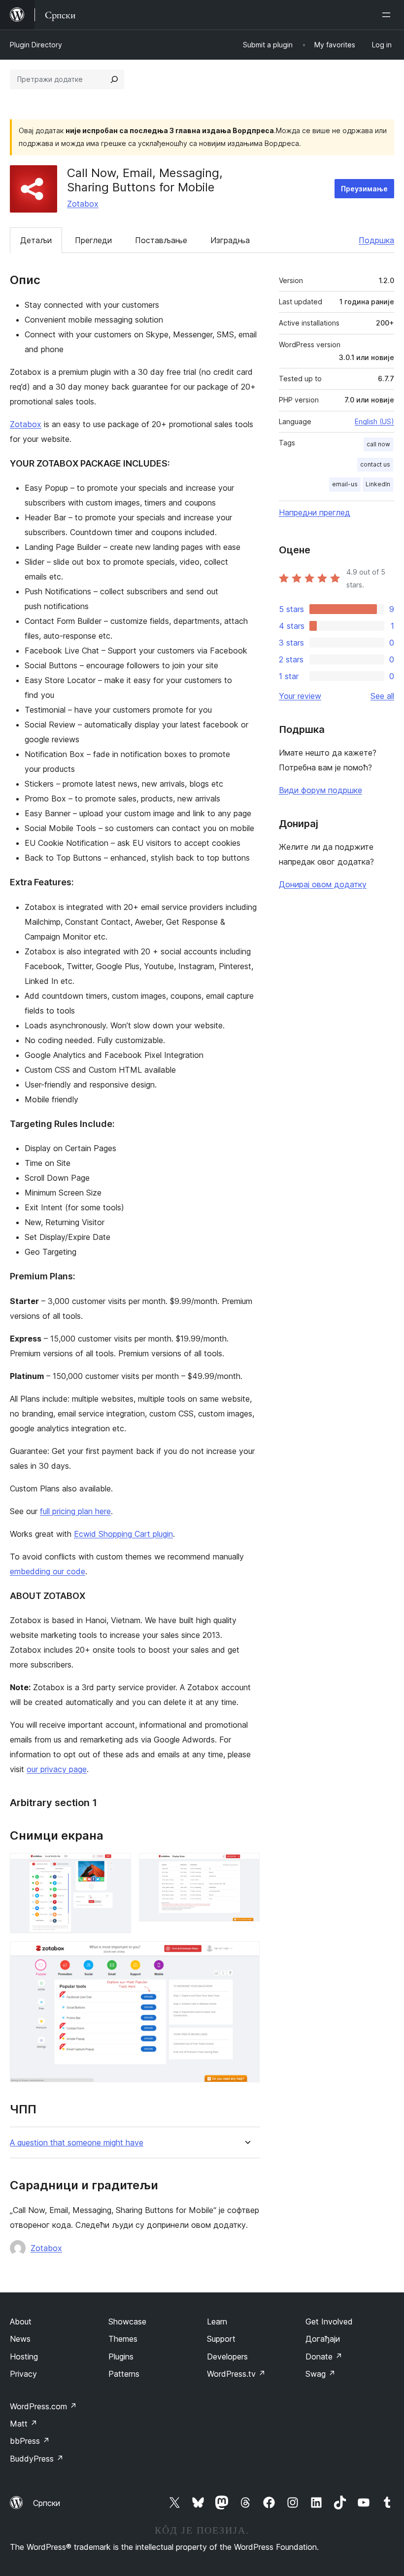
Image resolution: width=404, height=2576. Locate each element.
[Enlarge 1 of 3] (118, 1866)
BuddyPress (37, 2459)
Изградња (230, 240)
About (21, 2322)
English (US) (374, 421)
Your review (300, 696)
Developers (227, 2357)
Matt (24, 2424)
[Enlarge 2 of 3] (246, 1866)
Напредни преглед (315, 512)
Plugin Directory (36, 45)
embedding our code (48, 1571)
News (20, 2339)
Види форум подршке (320, 790)
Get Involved (329, 2322)
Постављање (161, 240)
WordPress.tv (236, 2374)
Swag (320, 2374)
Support (221, 2339)
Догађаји (323, 2339)
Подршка (376, 240)
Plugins (121, 2357)
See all (382, 696)
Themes (123, 2339)
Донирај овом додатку (323, 884)
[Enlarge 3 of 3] (246, 1955)
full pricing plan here (75, 1511)
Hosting (24, 2357)
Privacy (23, 2374)
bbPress (30, 2441)
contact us (375, 464)
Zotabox (83, 204)
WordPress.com (43, 2406)
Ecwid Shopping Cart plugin (123, 1534)
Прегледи (93, 240)
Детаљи (36, 240)
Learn (217, 2322)
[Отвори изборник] (388, 15)
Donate (324, 2357)
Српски (47, 2503)
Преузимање (364, 189)
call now (378, 444)
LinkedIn (378, 484)
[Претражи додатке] (114, 79)
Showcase (127, 2322)
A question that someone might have (77, 2143)
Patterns (124, 2374)
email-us (345, 484)
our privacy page (57, 1769)
